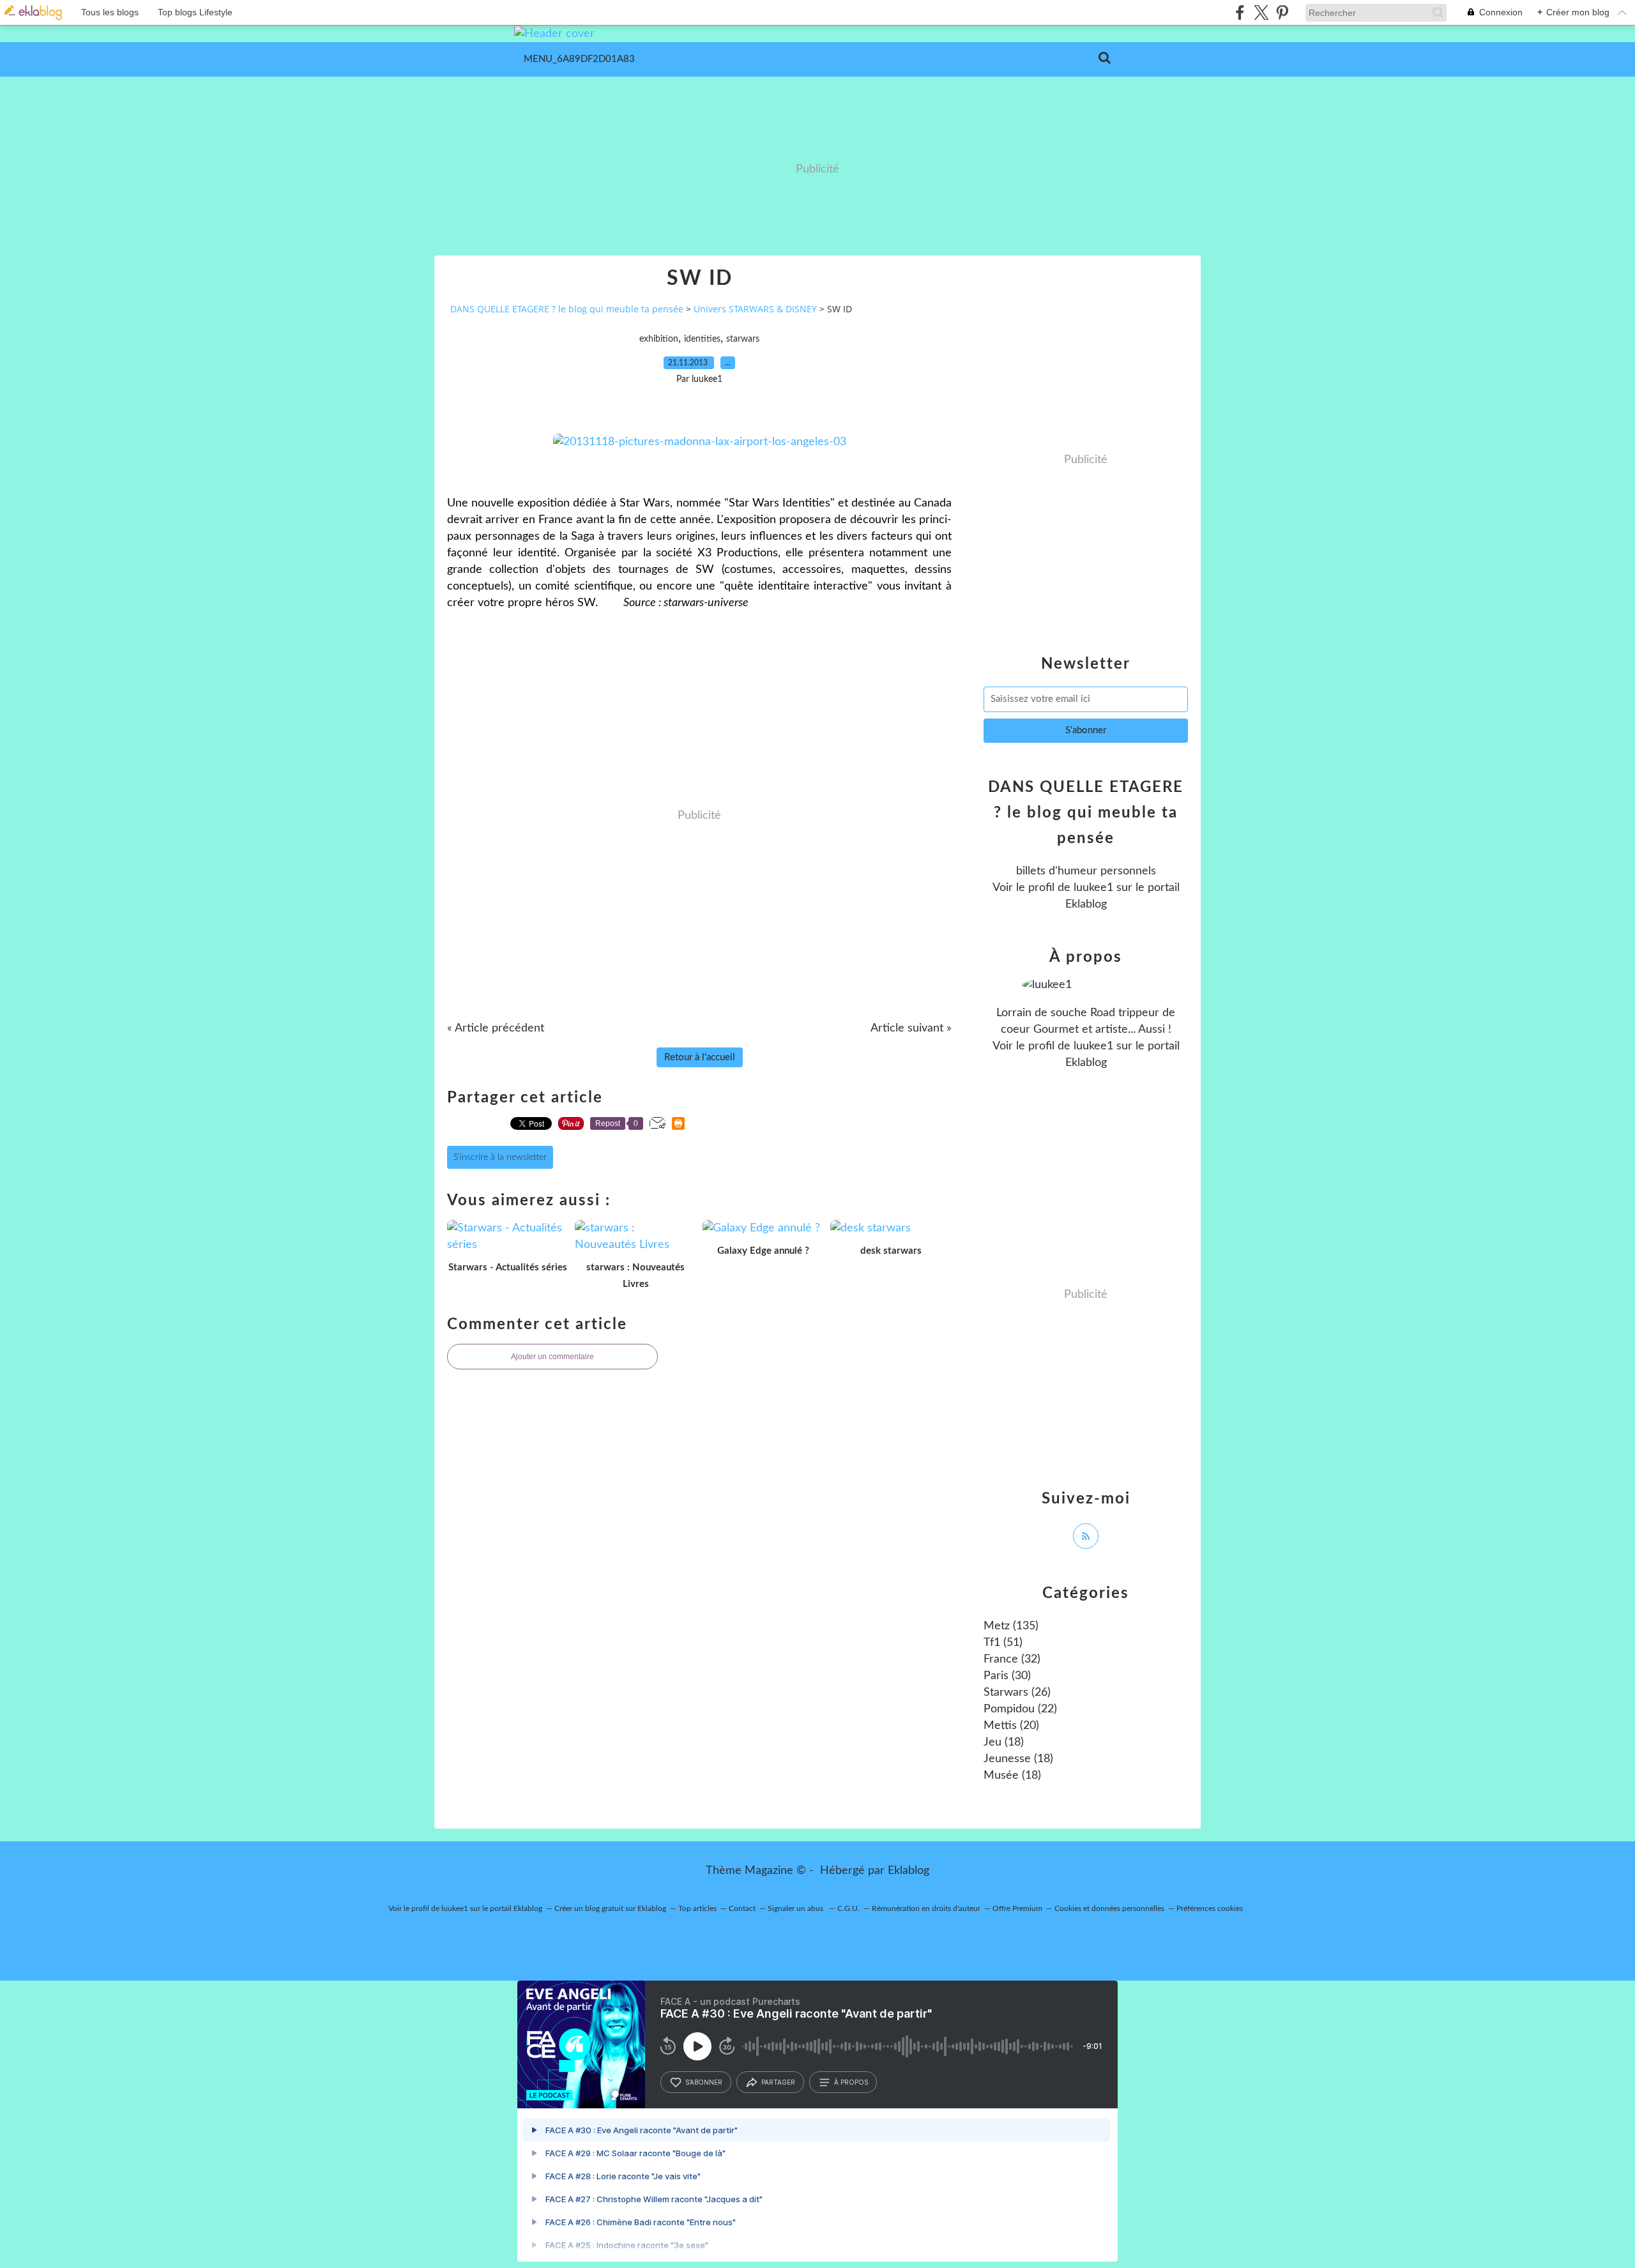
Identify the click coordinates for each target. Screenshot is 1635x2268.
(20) (1011, 1726)
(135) (1011, 1626)
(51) (1003, 1643)
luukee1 (1093, 888)
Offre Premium (1017, 1908)
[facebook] (1240, 12)
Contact (742, 1908)
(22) (1020, 1709)
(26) (1017, 1693)
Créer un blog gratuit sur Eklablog (610, 1908)
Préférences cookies (1210, 1908)
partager (778, 2082)
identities (702, 339)
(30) (1007, 1676)
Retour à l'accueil (700, 1057)
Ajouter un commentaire (552, 1357)
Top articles (697, 1908)
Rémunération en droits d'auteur (926, 1908)
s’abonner (704, 2082)
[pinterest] (1282, 12)
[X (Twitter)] (1261, 12)
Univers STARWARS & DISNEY (755, 309)
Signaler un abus (796, 1908)
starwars (743, 339)
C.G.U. (848, 1908)
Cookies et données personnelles (1109, 1908)
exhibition (659, 339)
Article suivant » (911, 1028)
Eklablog (909, 1871)
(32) (1012, 1659)
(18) (1004, 1742)
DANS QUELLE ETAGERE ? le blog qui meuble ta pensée (567, 309)
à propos (851, 2082)
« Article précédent (496, 1028)
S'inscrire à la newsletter (500, 1157)
